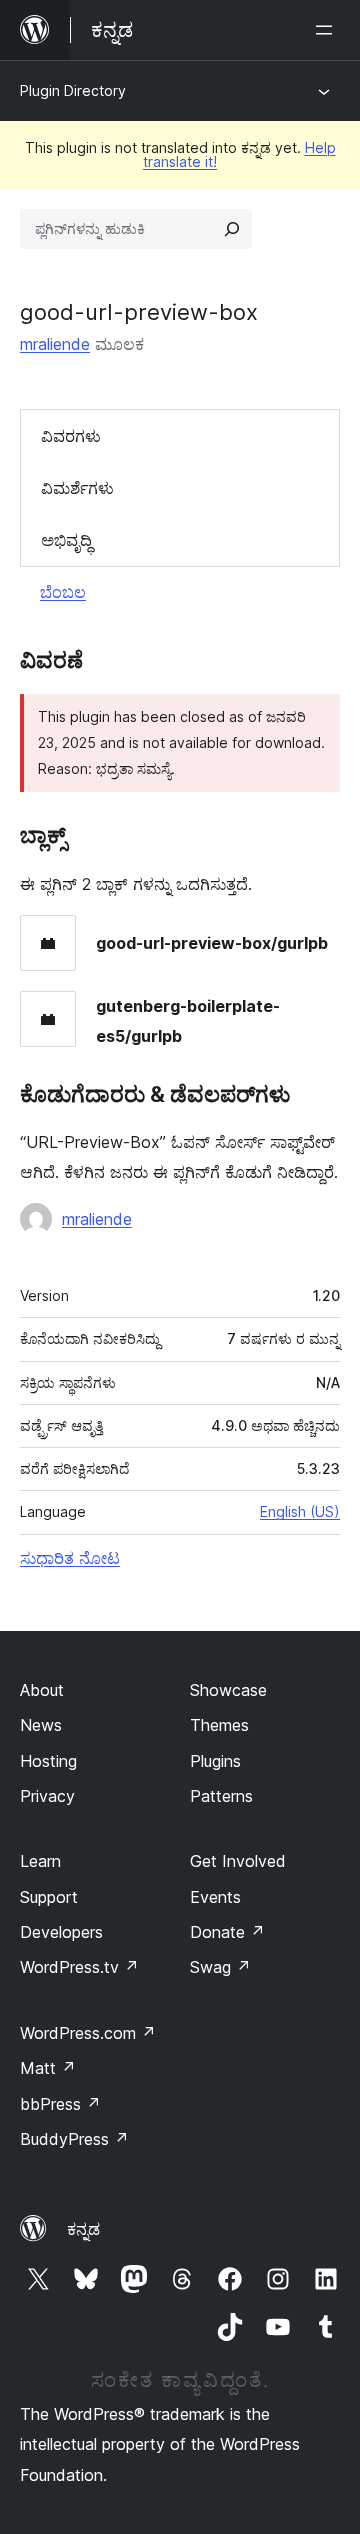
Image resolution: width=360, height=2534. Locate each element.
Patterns (221, 1796)
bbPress (60, 2104)
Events (215, 1897)
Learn (40, 1861)
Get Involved (238, 1861)
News (41, 1725)
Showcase (228, 1690)
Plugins (215, 1761)
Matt (48, 2068)
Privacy (47, 1796)
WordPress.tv (79, 1967)
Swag (220, 1967)
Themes (219, 1725)
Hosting (48, 1761)
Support (49, 1897)
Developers (61, 1932)
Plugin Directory (73, 90)
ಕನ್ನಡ (83, 2229)
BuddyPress (74, 2139)
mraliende (55, 344)
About (42, 1690)
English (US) (300, 1511)
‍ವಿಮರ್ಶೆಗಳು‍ (77, 488)
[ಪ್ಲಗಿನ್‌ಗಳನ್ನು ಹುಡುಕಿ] (232, 229)
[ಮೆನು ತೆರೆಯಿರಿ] (328, 30)
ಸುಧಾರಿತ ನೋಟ (70, 1558)
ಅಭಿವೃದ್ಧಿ (66, 540)
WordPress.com (88, 2033)
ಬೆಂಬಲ (63, 592)
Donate (227, 1932)
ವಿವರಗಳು (71, 436)
